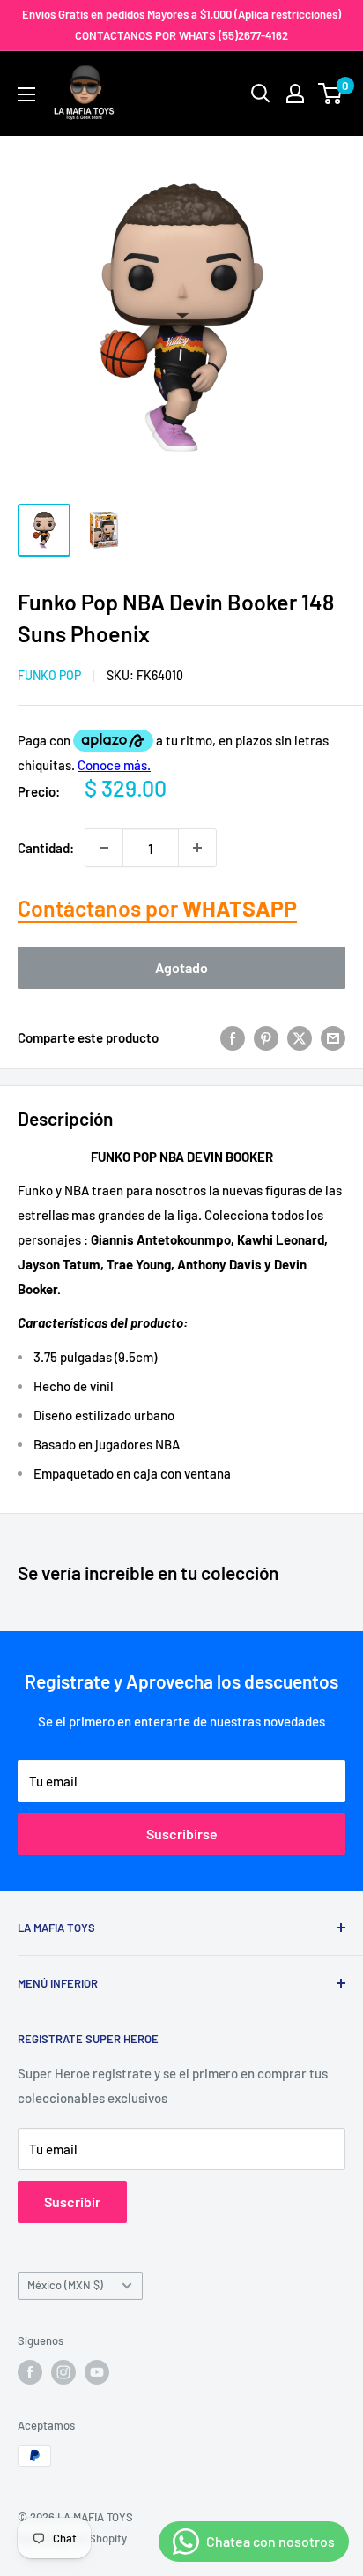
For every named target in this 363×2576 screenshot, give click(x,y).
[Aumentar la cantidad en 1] (197, 848)
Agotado (181, 967)
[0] (331, 94)
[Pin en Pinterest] (266, 1037)
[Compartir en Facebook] (233, 1037)
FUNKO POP (49, 675)
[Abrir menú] (26, 94)
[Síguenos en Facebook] (30, 2372)
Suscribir (72, 2202)
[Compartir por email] (333, 1037)
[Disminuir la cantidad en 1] (104, 848)
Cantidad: (46, 848)
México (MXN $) (65, 2285)
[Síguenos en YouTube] (97, 2372)
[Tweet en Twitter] (300, 1037)
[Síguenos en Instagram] (63, 2372)
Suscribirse (182, 1834)
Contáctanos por (157, 908)
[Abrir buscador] (261, 94)
